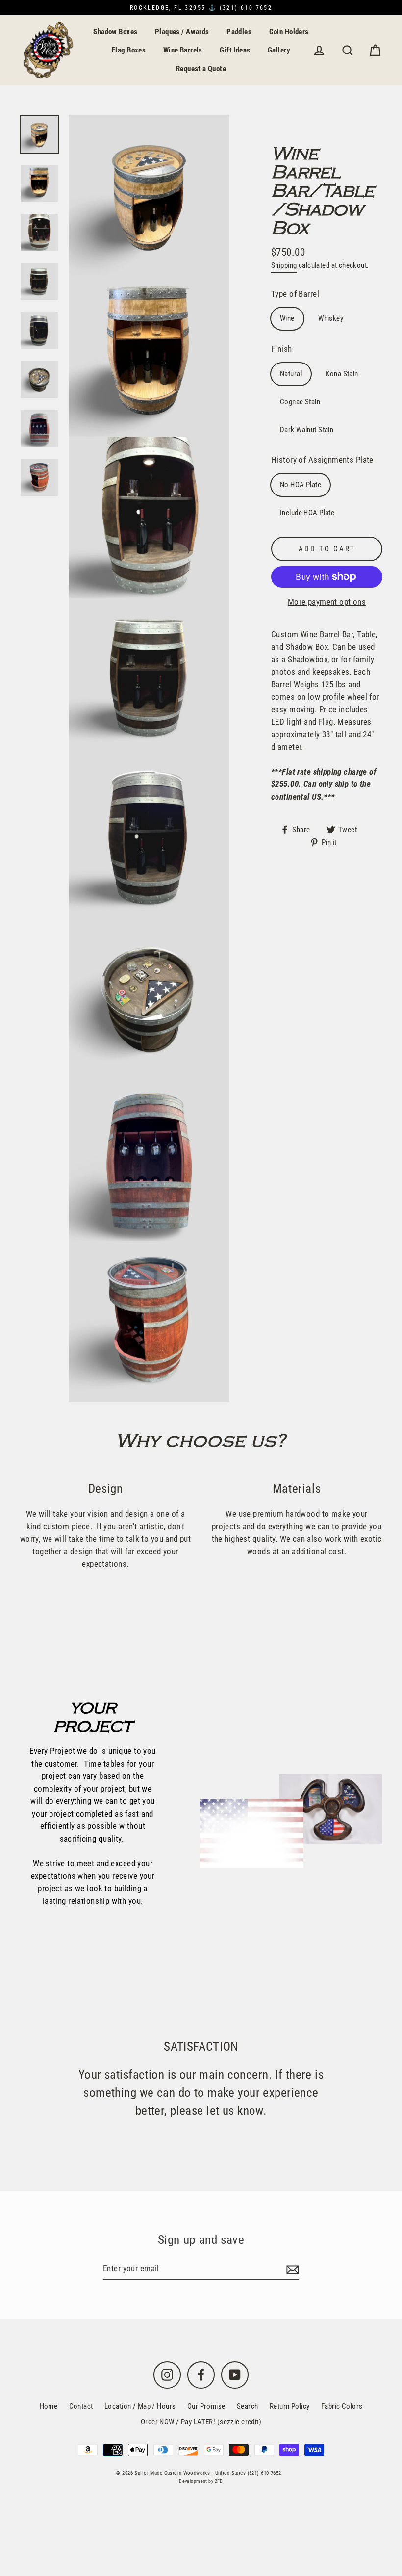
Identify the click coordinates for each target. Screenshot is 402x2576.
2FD (219, 2481)
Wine (287, 318)
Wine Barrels (183, 50)
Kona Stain (342, 374)
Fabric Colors (342, 2406)
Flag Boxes (129, 50)
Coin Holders (289, 32)
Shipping (284, 265)
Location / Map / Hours (140, 2406)
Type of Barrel (295, 294)
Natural (291, 374)
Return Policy (290, 2406)
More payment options (327, 602)
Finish (282, 349)
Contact (81, 2406)
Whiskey (331, 318)
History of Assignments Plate (322, 460)
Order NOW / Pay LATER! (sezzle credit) (201, 2422)
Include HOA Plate (307, 513)
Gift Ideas (235, 50)
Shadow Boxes (115, 32)
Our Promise (206, 2406)
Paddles (239, 32)
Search (248, 2406)
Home (49, 2406)
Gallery (279, 50)
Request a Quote (201, 69)
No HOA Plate (301, 485)
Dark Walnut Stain (307, 430)
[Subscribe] (291, 2269)
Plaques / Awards (182, 32)
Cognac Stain (300, 402)
